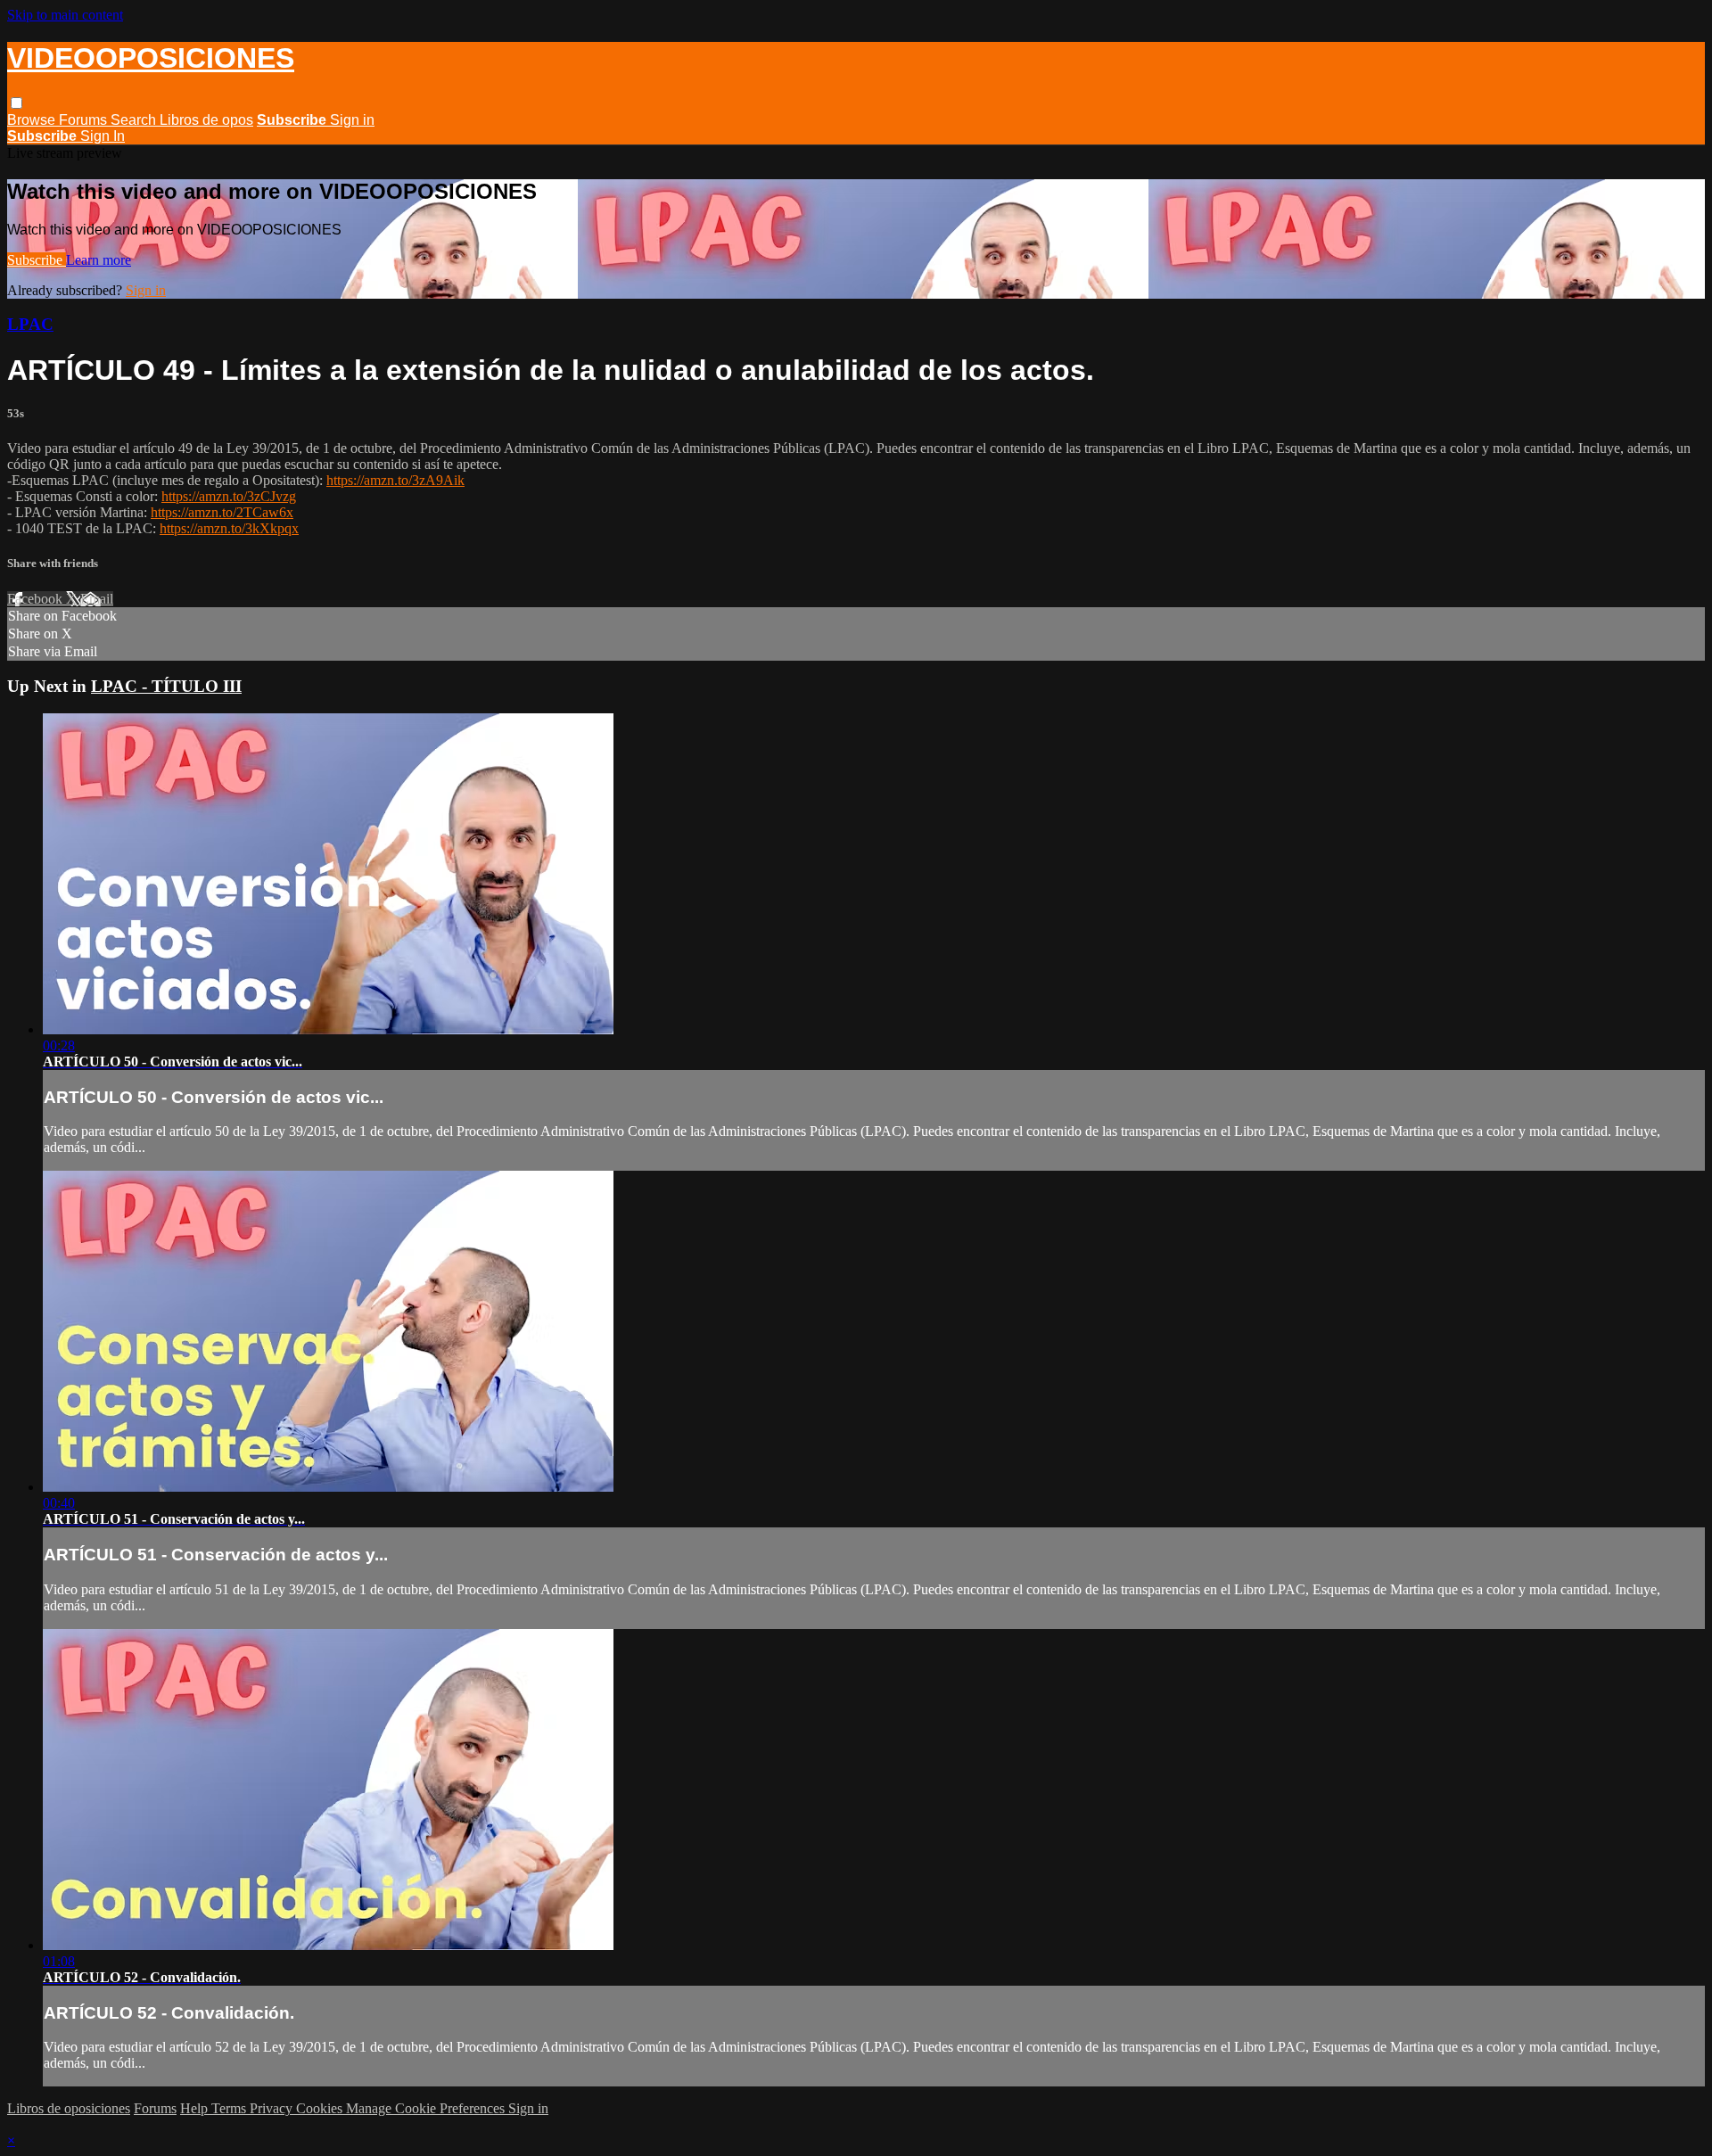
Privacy (273, 2108)
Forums (85, 120)
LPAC (30, 324)
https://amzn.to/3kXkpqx (229, 528)
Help (196, 2108)
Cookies (321, 2108)
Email (97, 599)
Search (135, 120)
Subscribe (37, 260)
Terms (230, 2108)
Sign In (103, 136)
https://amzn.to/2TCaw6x (222, 512)
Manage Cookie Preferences (427, 2108)
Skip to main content (65, 15)
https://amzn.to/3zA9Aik (395, 480)
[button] (16, 103)
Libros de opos (206, 120)
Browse (33, 120)
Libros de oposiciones (69, 2108)
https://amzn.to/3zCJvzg (229, 496)
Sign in (352, 120)
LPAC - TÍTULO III (166, 686)
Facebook (37, 599)
